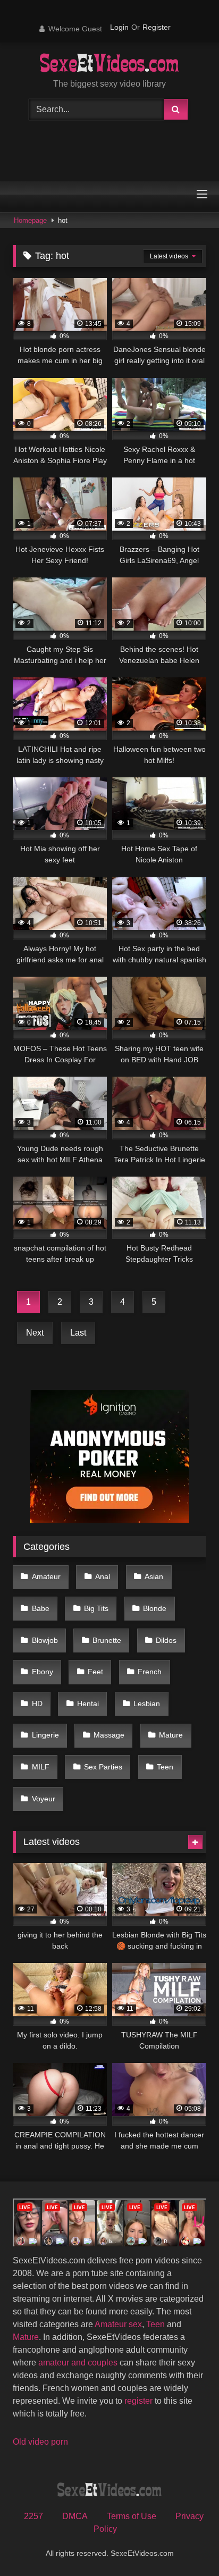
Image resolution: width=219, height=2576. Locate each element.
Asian (154, 1576)
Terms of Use (132, 2516)
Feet (95, 1672)
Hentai (88, 1704)
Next (35, 1333)
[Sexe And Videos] (110, 64)
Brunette (107, 1640)
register (138, 2401)
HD (37, 1704)
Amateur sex (118, 2324)
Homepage (30, 220)
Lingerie (45, 1735)
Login (119, 27)
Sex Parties (103, 1767)
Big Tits (96, 1608)
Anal (103, 1576)
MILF (41, 1767)
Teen (165, 1767)
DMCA (75, 2516)
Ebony (43, 1672)
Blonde (155, 1608)
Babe (41, 1608)
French (150, 1672)
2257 (33, 2516)
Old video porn (40, 2442)
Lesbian (147, 1704)
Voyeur (44, 1799)
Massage (109, 1735)
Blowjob (45, 1640)
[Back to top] (186, 2544)
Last (78, 1333)
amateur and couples (78, 2363)
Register (157, 27)
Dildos (166, 1640)
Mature (171, 1735)
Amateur (46, 1576)
